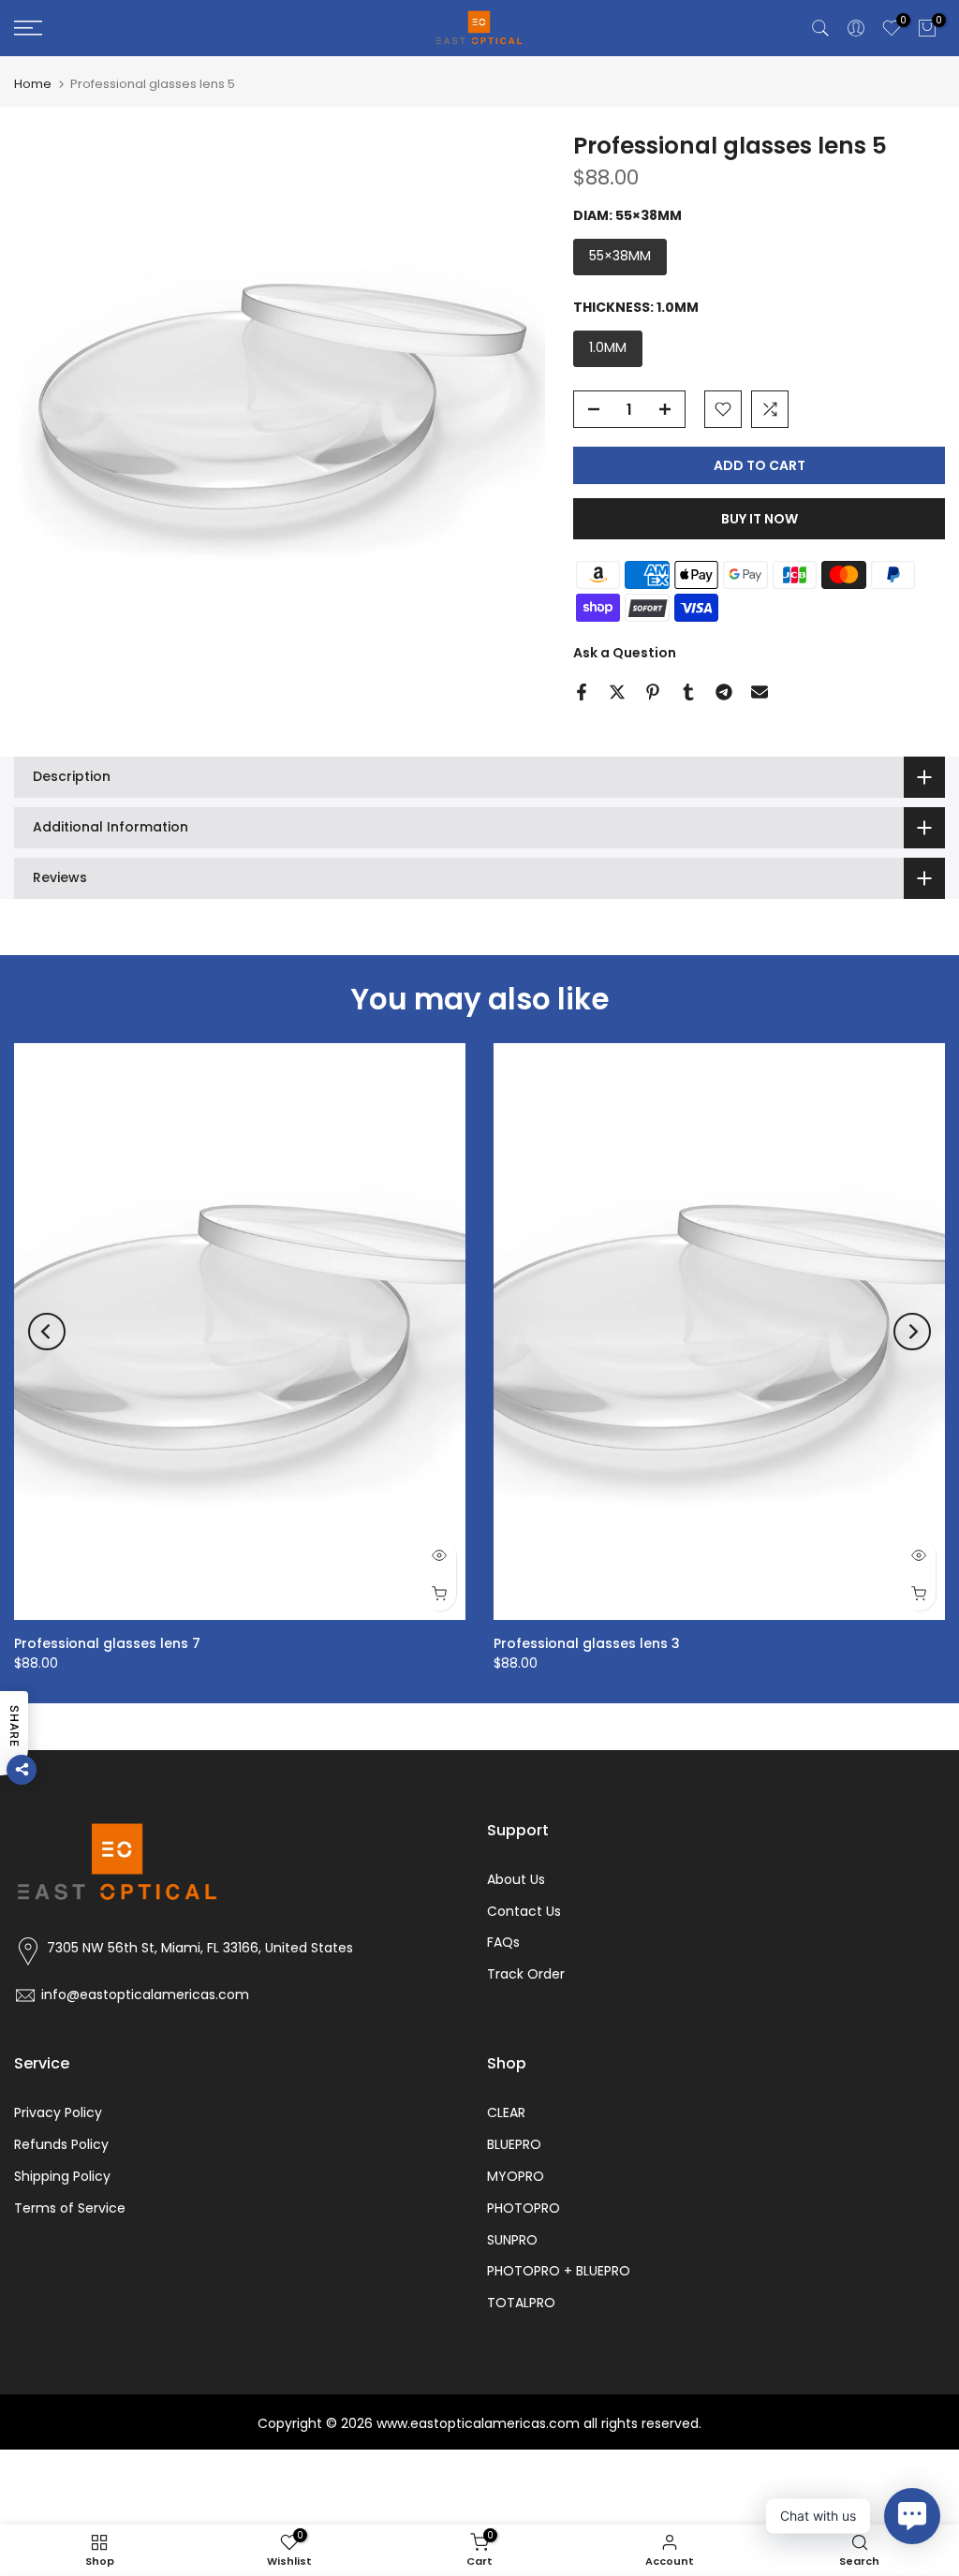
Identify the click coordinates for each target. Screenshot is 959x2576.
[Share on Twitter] (617, 692)
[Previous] (47, 1332)
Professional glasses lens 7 (107, 1643)
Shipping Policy (62, 2176)
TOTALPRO (521, 2303)
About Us (516, 1879)
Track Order (526, 1974)
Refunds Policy (61, 2144)
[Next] (912, 1332)
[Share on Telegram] (724, 692)
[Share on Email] (760, 692)
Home (33, 84)
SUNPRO (512, 2240)
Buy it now (760, 519)
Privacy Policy (58, 2112)
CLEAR (506, 2112)
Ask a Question (625, 653)
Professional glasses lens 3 (587, 1643)
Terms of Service (70, 2208)
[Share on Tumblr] (688, 692)
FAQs (503, 1942)
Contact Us (524, 1911)
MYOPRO (516, 2176)
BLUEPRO (514, 2144)
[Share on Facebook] (582, 692)
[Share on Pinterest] (653, 692)
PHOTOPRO (524, 2208)
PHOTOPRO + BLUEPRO (559, 2271)
